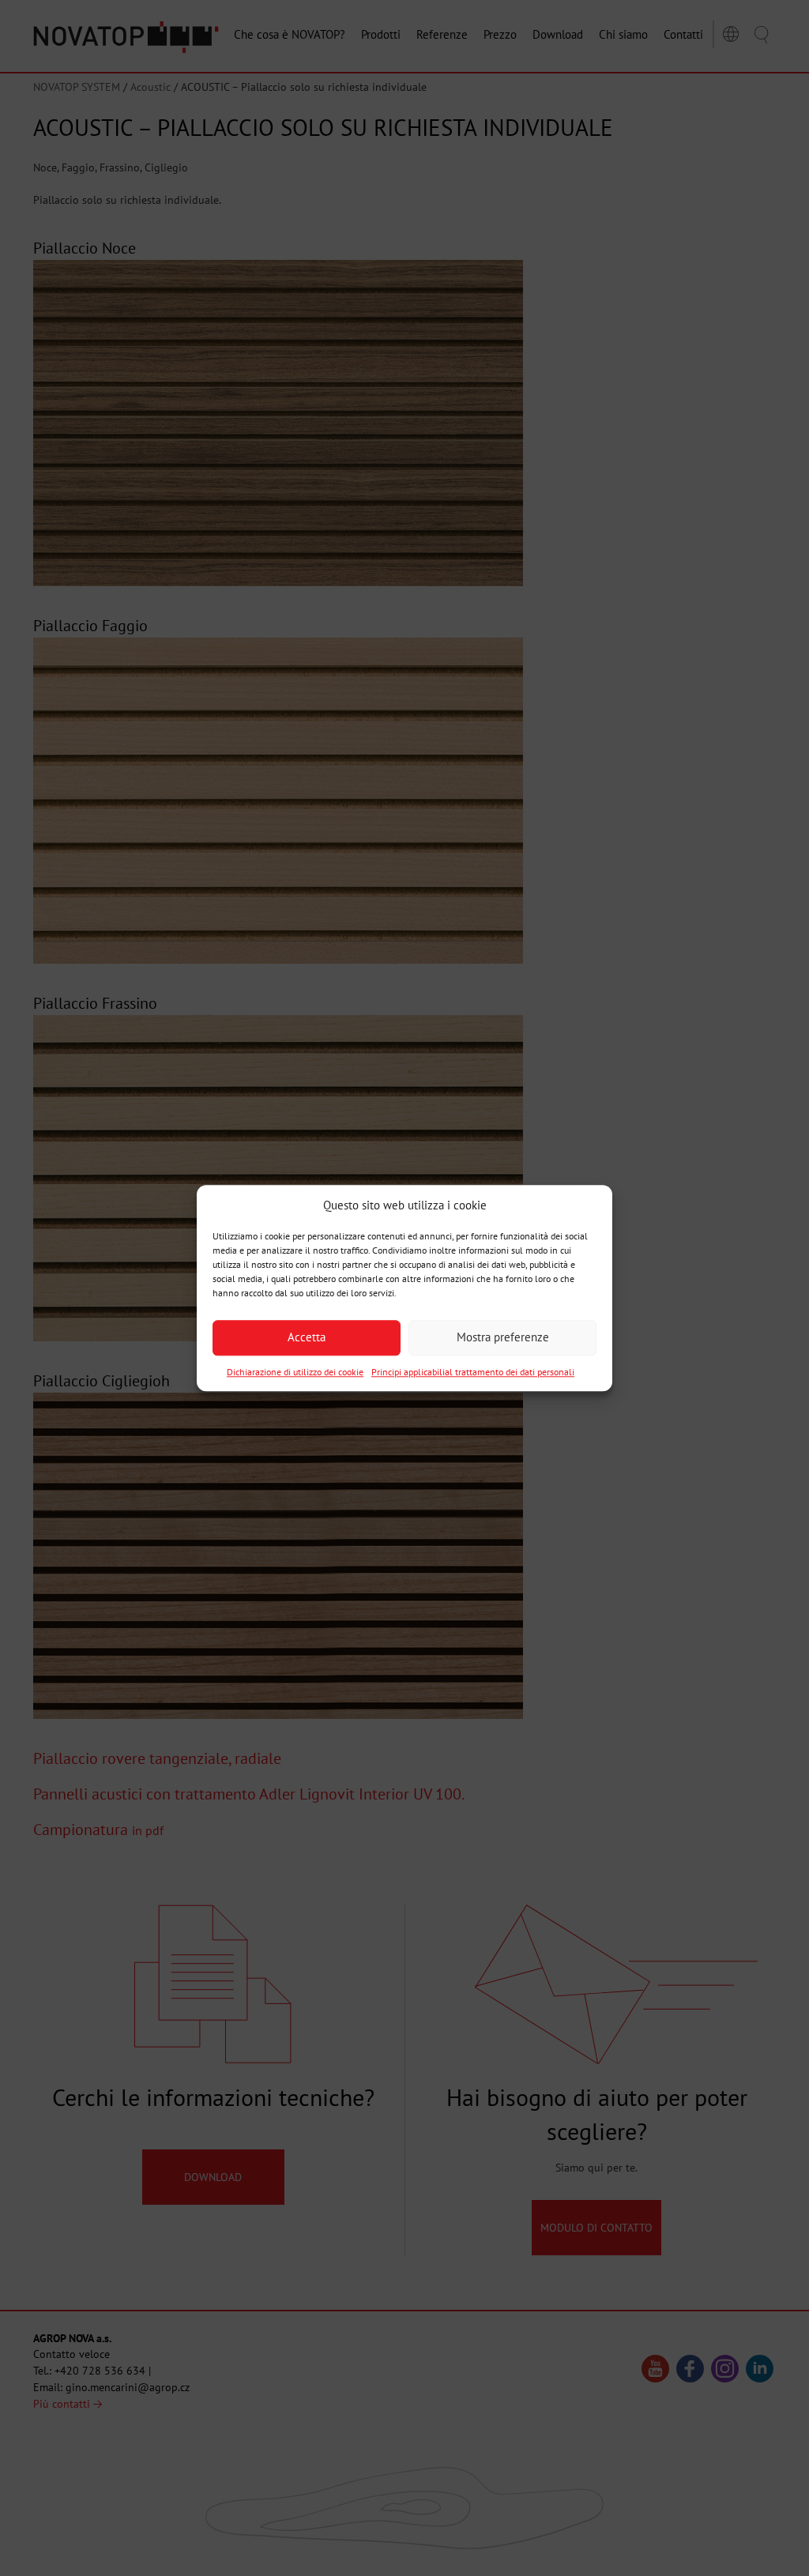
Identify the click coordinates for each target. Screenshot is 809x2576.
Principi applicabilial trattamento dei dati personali (473, 1372)
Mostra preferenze (503, 1338)
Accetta (307, 1338)
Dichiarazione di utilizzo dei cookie (295, 1372)
